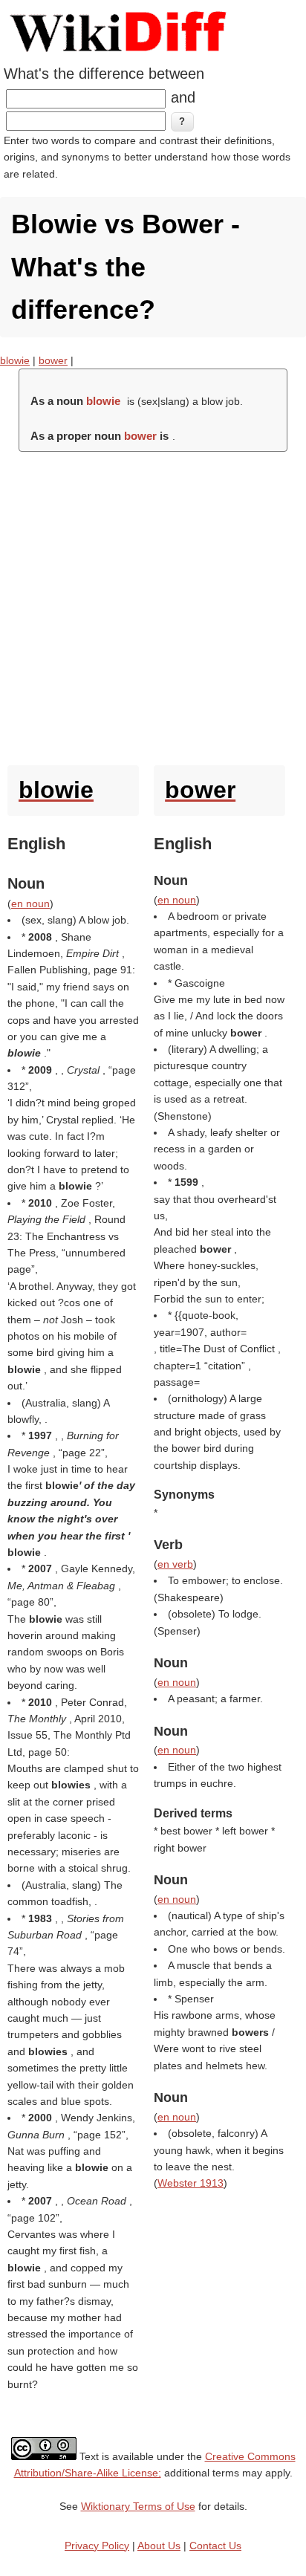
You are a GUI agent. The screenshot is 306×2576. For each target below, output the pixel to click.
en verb (175, 1564)
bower (53, 360)
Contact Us (215, 2546)
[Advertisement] (153, 605)
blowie (15, 360)
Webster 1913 (191, 2183)
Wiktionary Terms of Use (138, 2506)
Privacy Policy (97, 2546)
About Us (159, 2546)
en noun (30, 903)
